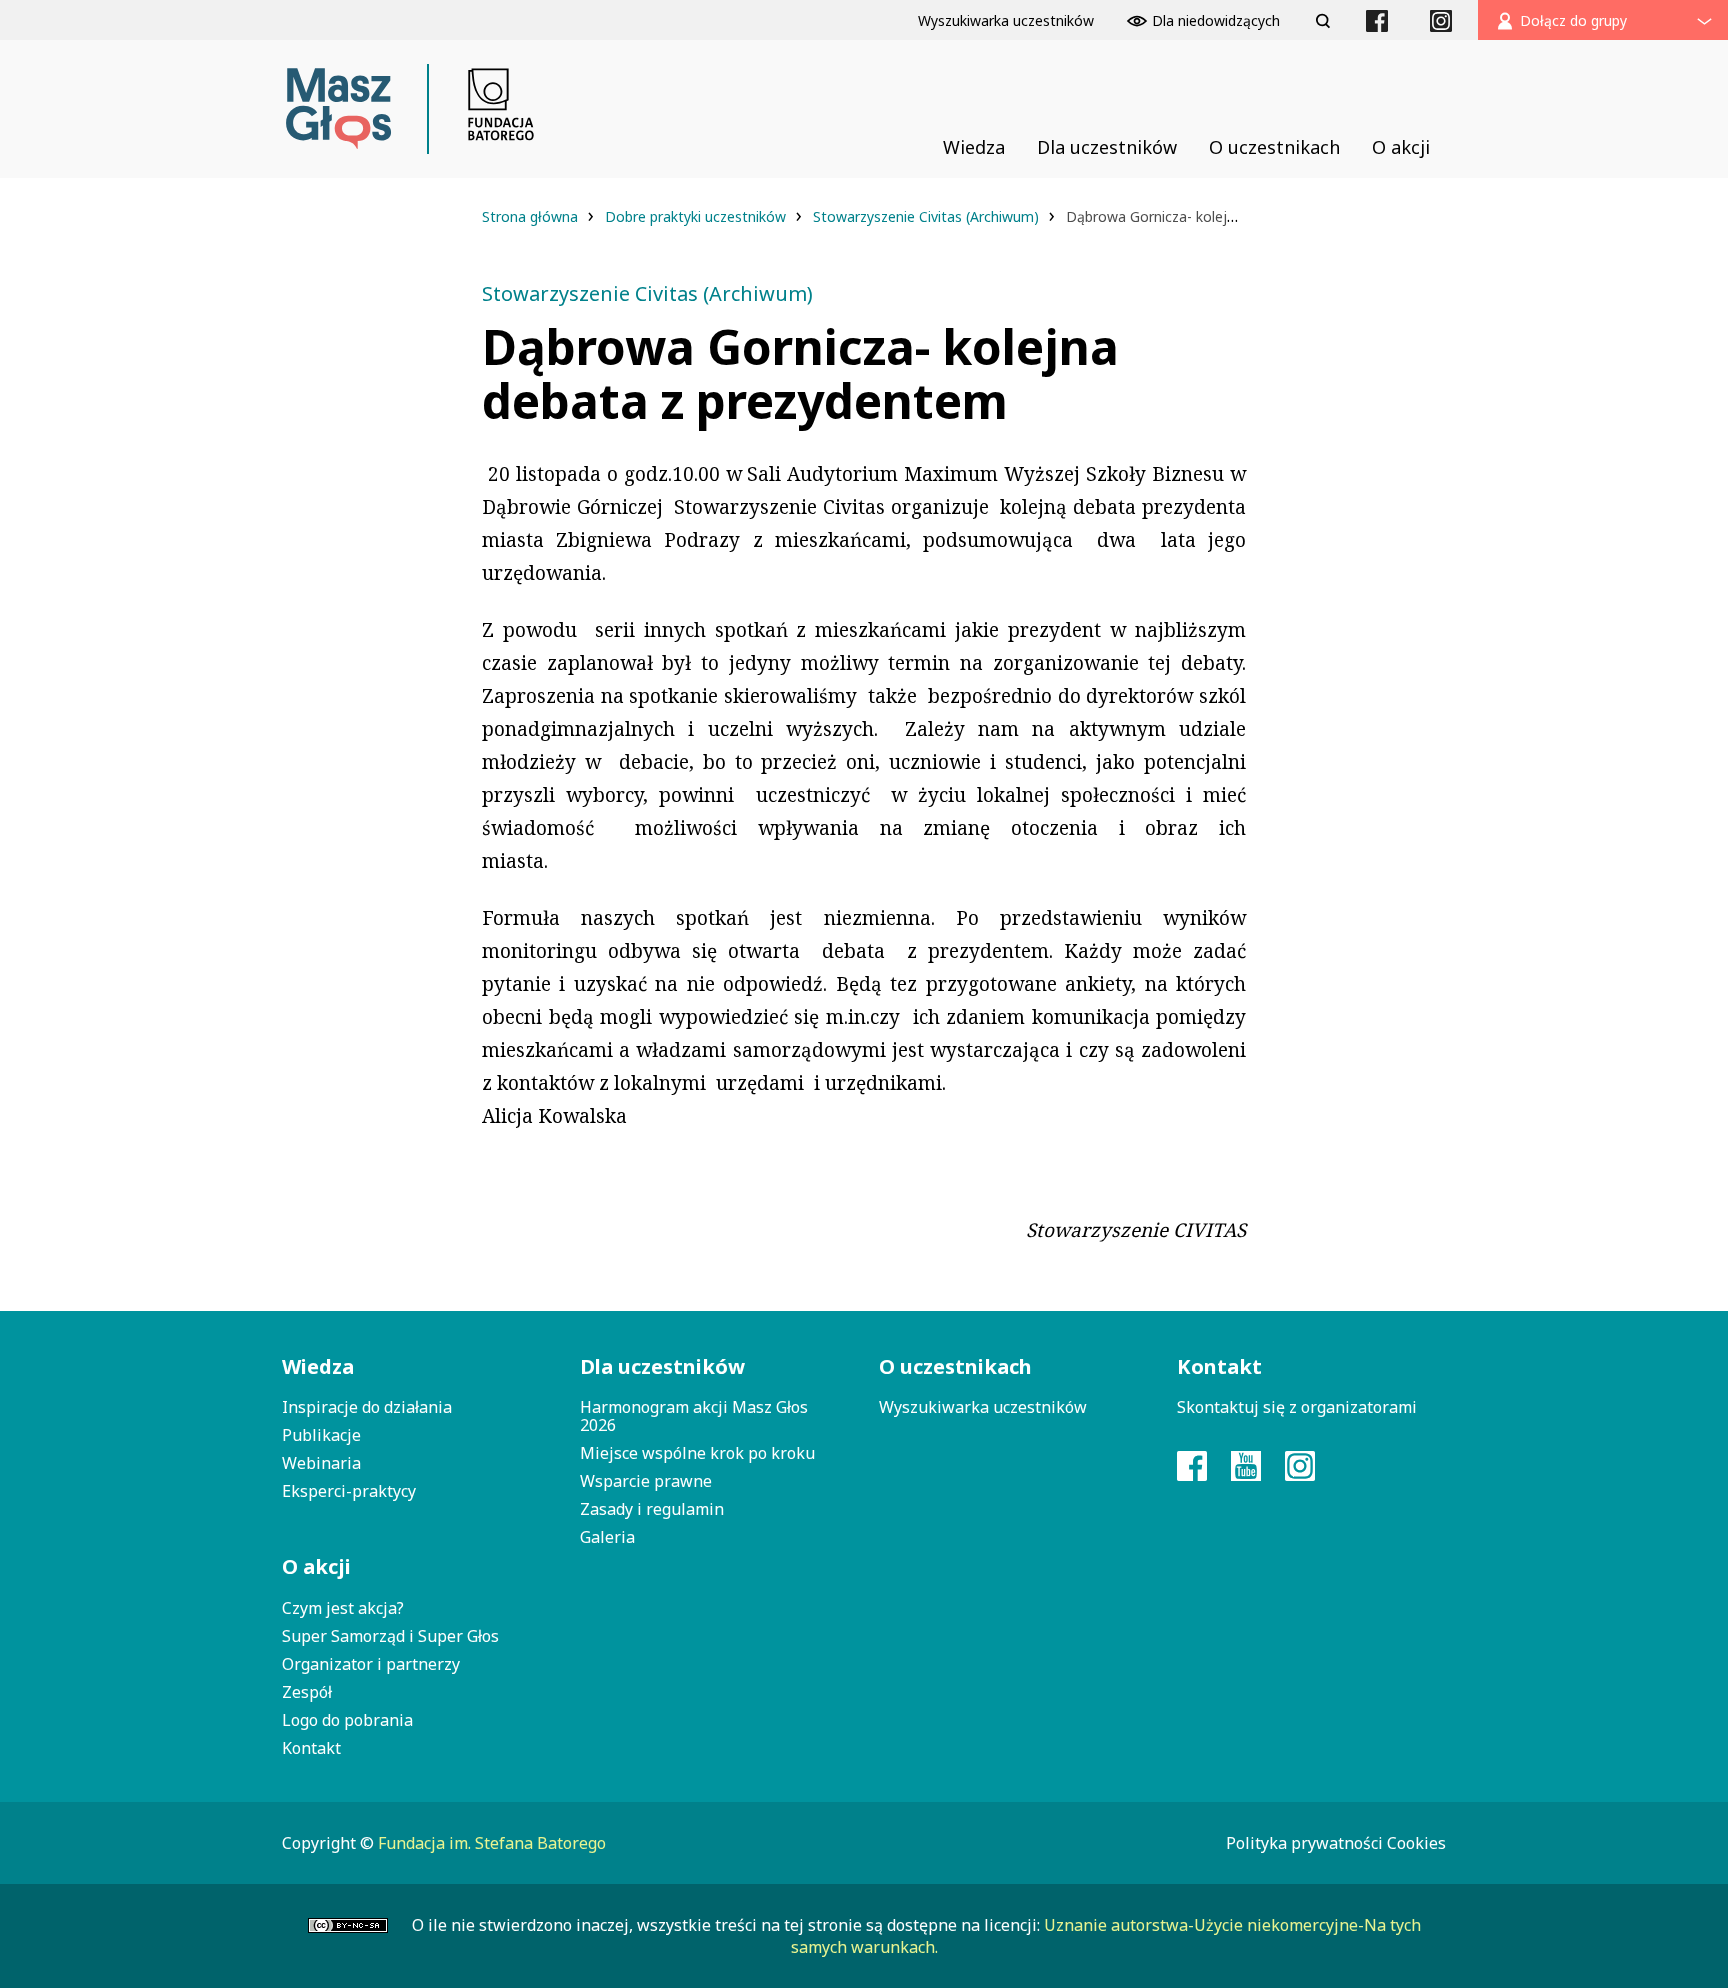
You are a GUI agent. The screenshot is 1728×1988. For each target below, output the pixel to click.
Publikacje (321, 1435)
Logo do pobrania (347, 1720)
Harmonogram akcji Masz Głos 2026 (694, 1416)
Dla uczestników (662, 1366)
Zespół (307, 1692)
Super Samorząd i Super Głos (390, 1636)
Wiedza (318, 1366)
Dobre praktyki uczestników (697, 216)
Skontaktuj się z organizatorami (1297, 1407)
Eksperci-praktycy (349, 1491)
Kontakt (311, 1748)
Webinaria (321, 1463)
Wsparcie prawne (646, 1481)
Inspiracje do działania (367, 1407)
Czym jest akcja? (343, 1608)
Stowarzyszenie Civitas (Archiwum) (928, 216)
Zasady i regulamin (652, 1509)
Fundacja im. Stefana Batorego (492, 1843)
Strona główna (532, 216)
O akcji (316, 1566)
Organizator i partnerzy (371, 1664)
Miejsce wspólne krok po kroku (697, 1453)
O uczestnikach (955, 1366)
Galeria (607, 1537)
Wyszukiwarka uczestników (983, 1407)
